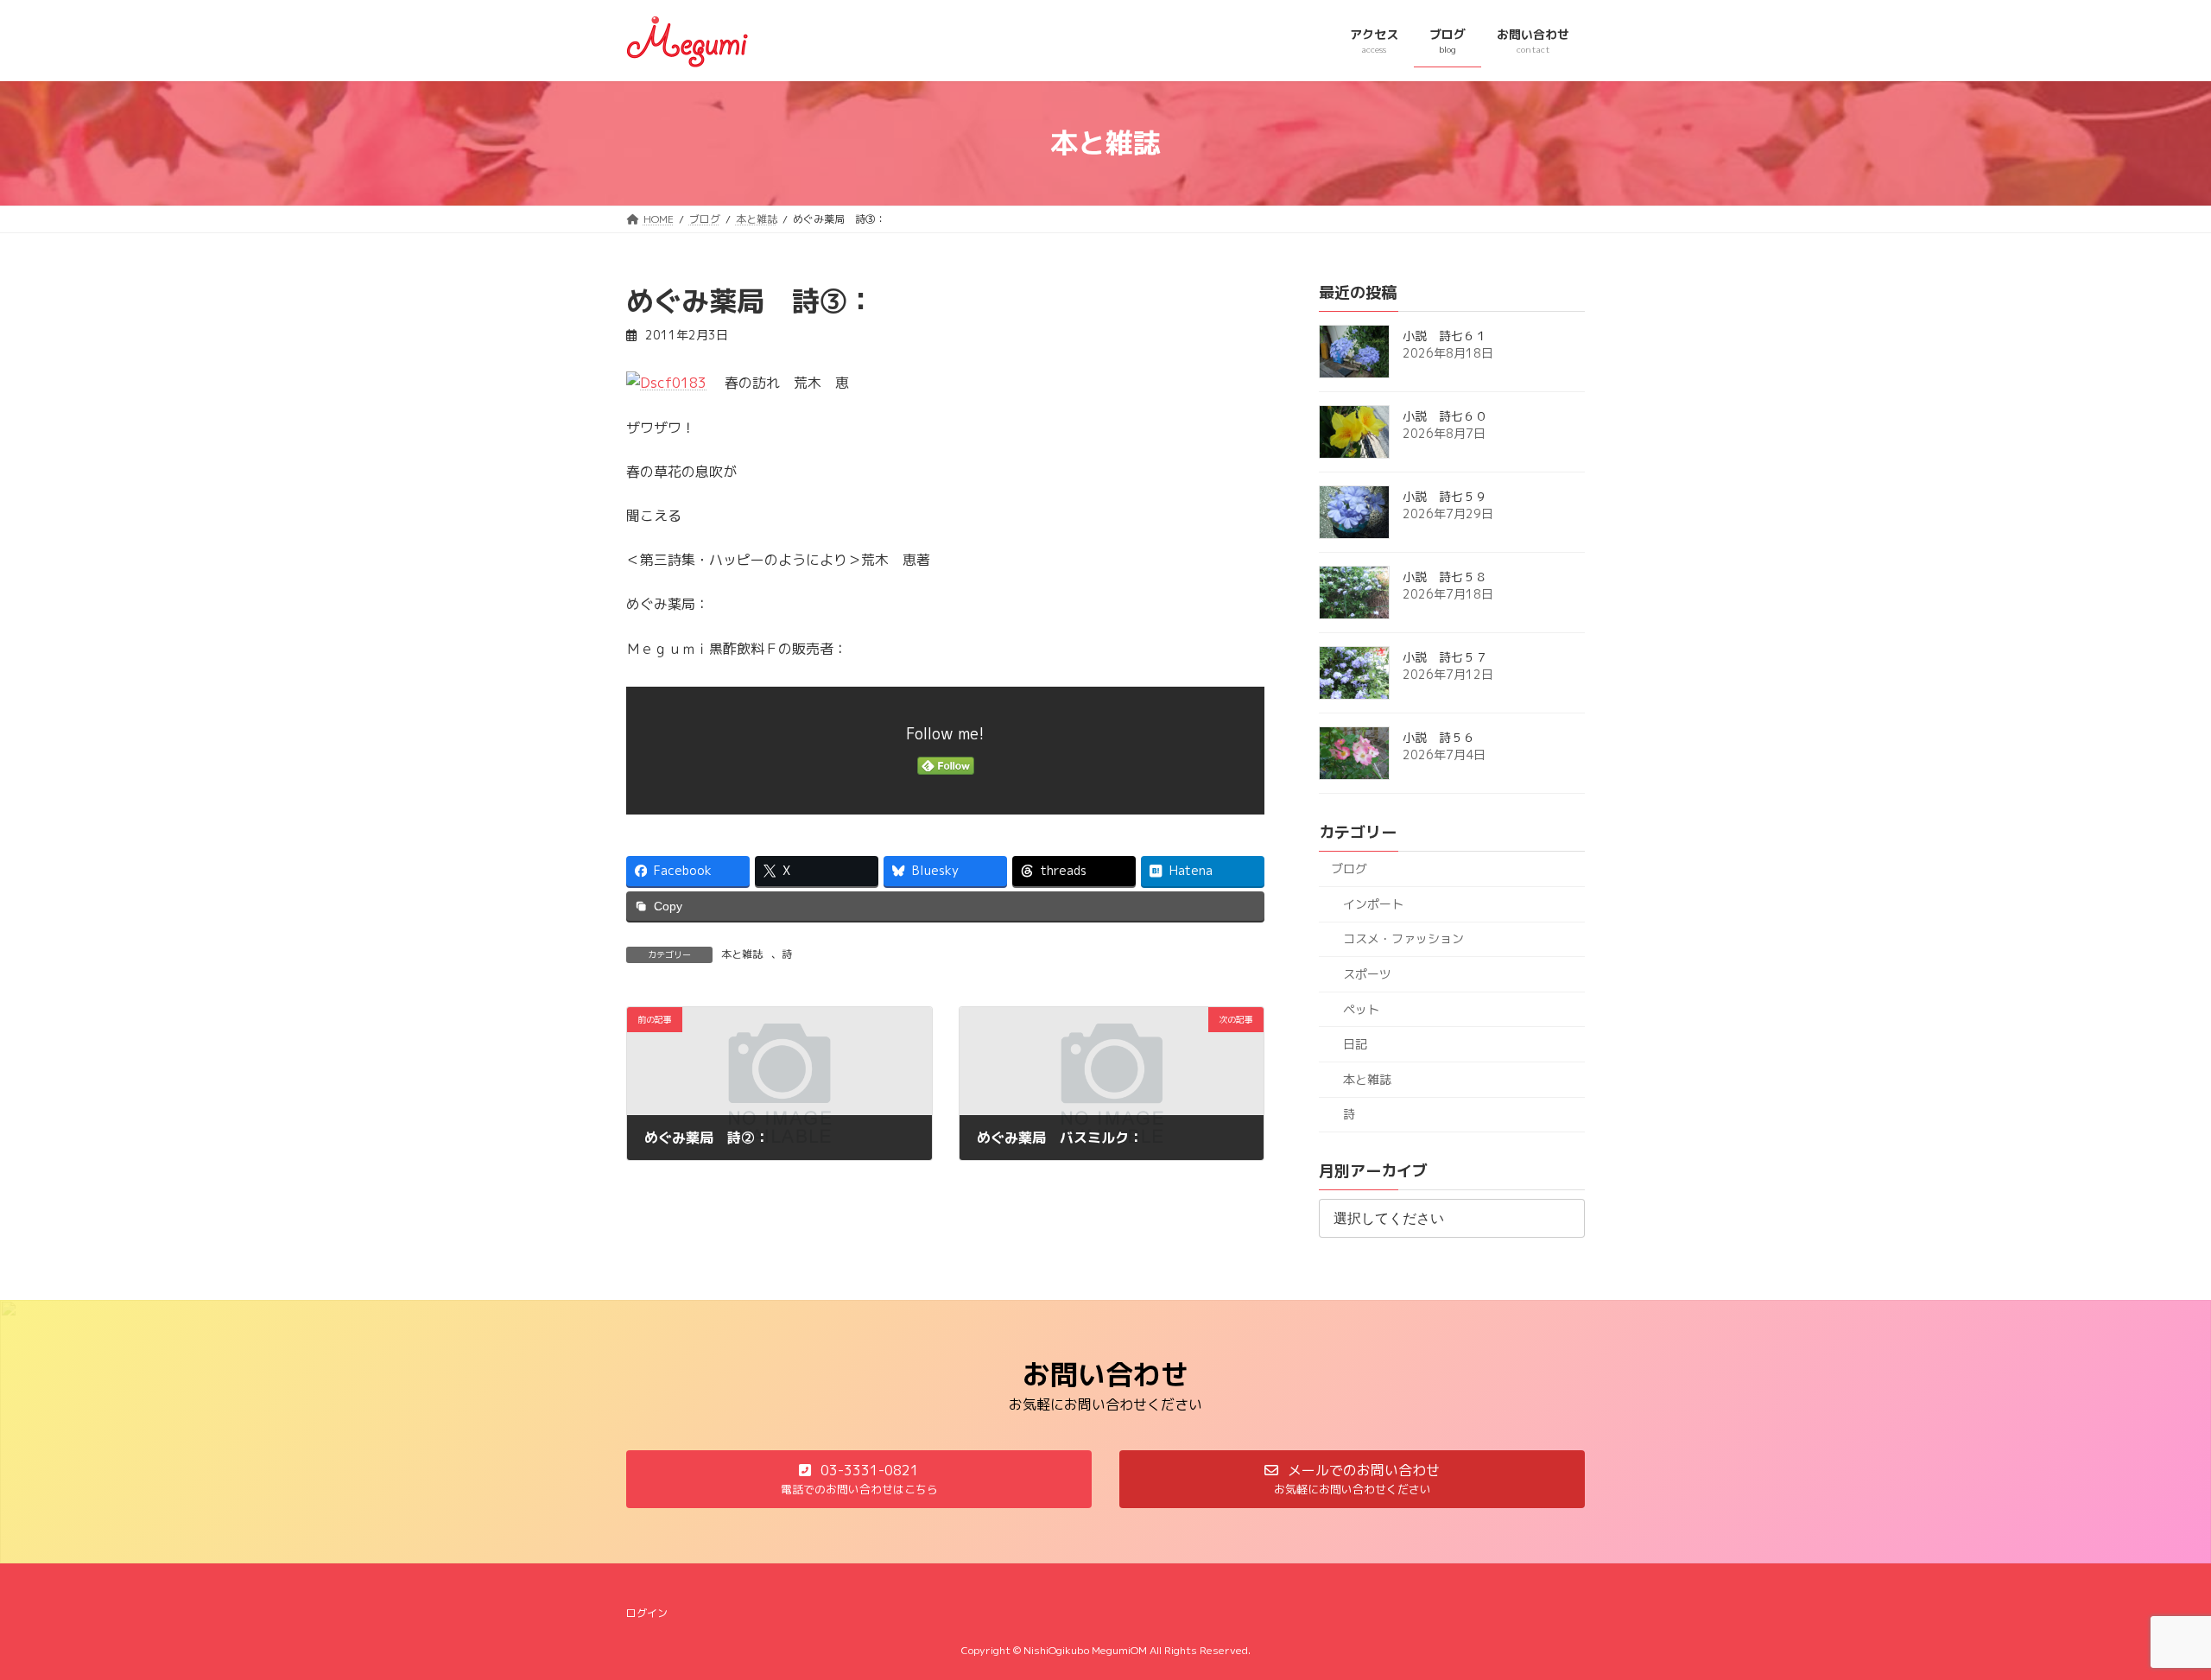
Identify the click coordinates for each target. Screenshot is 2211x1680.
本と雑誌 (742, 954)
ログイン (647, 1613)
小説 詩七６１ (1445, 336)
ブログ (1349, 869)
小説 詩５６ (1439, 737)
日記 (1355, 1044)
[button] (859, 1479)
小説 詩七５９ (1445, 496)
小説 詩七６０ (1445, 416)
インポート (1373, 903)
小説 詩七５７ (1445, 657)
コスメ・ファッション (1403, 938)
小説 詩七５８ (1445, 577)
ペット (1361, 1008)
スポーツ (1367, 974)
